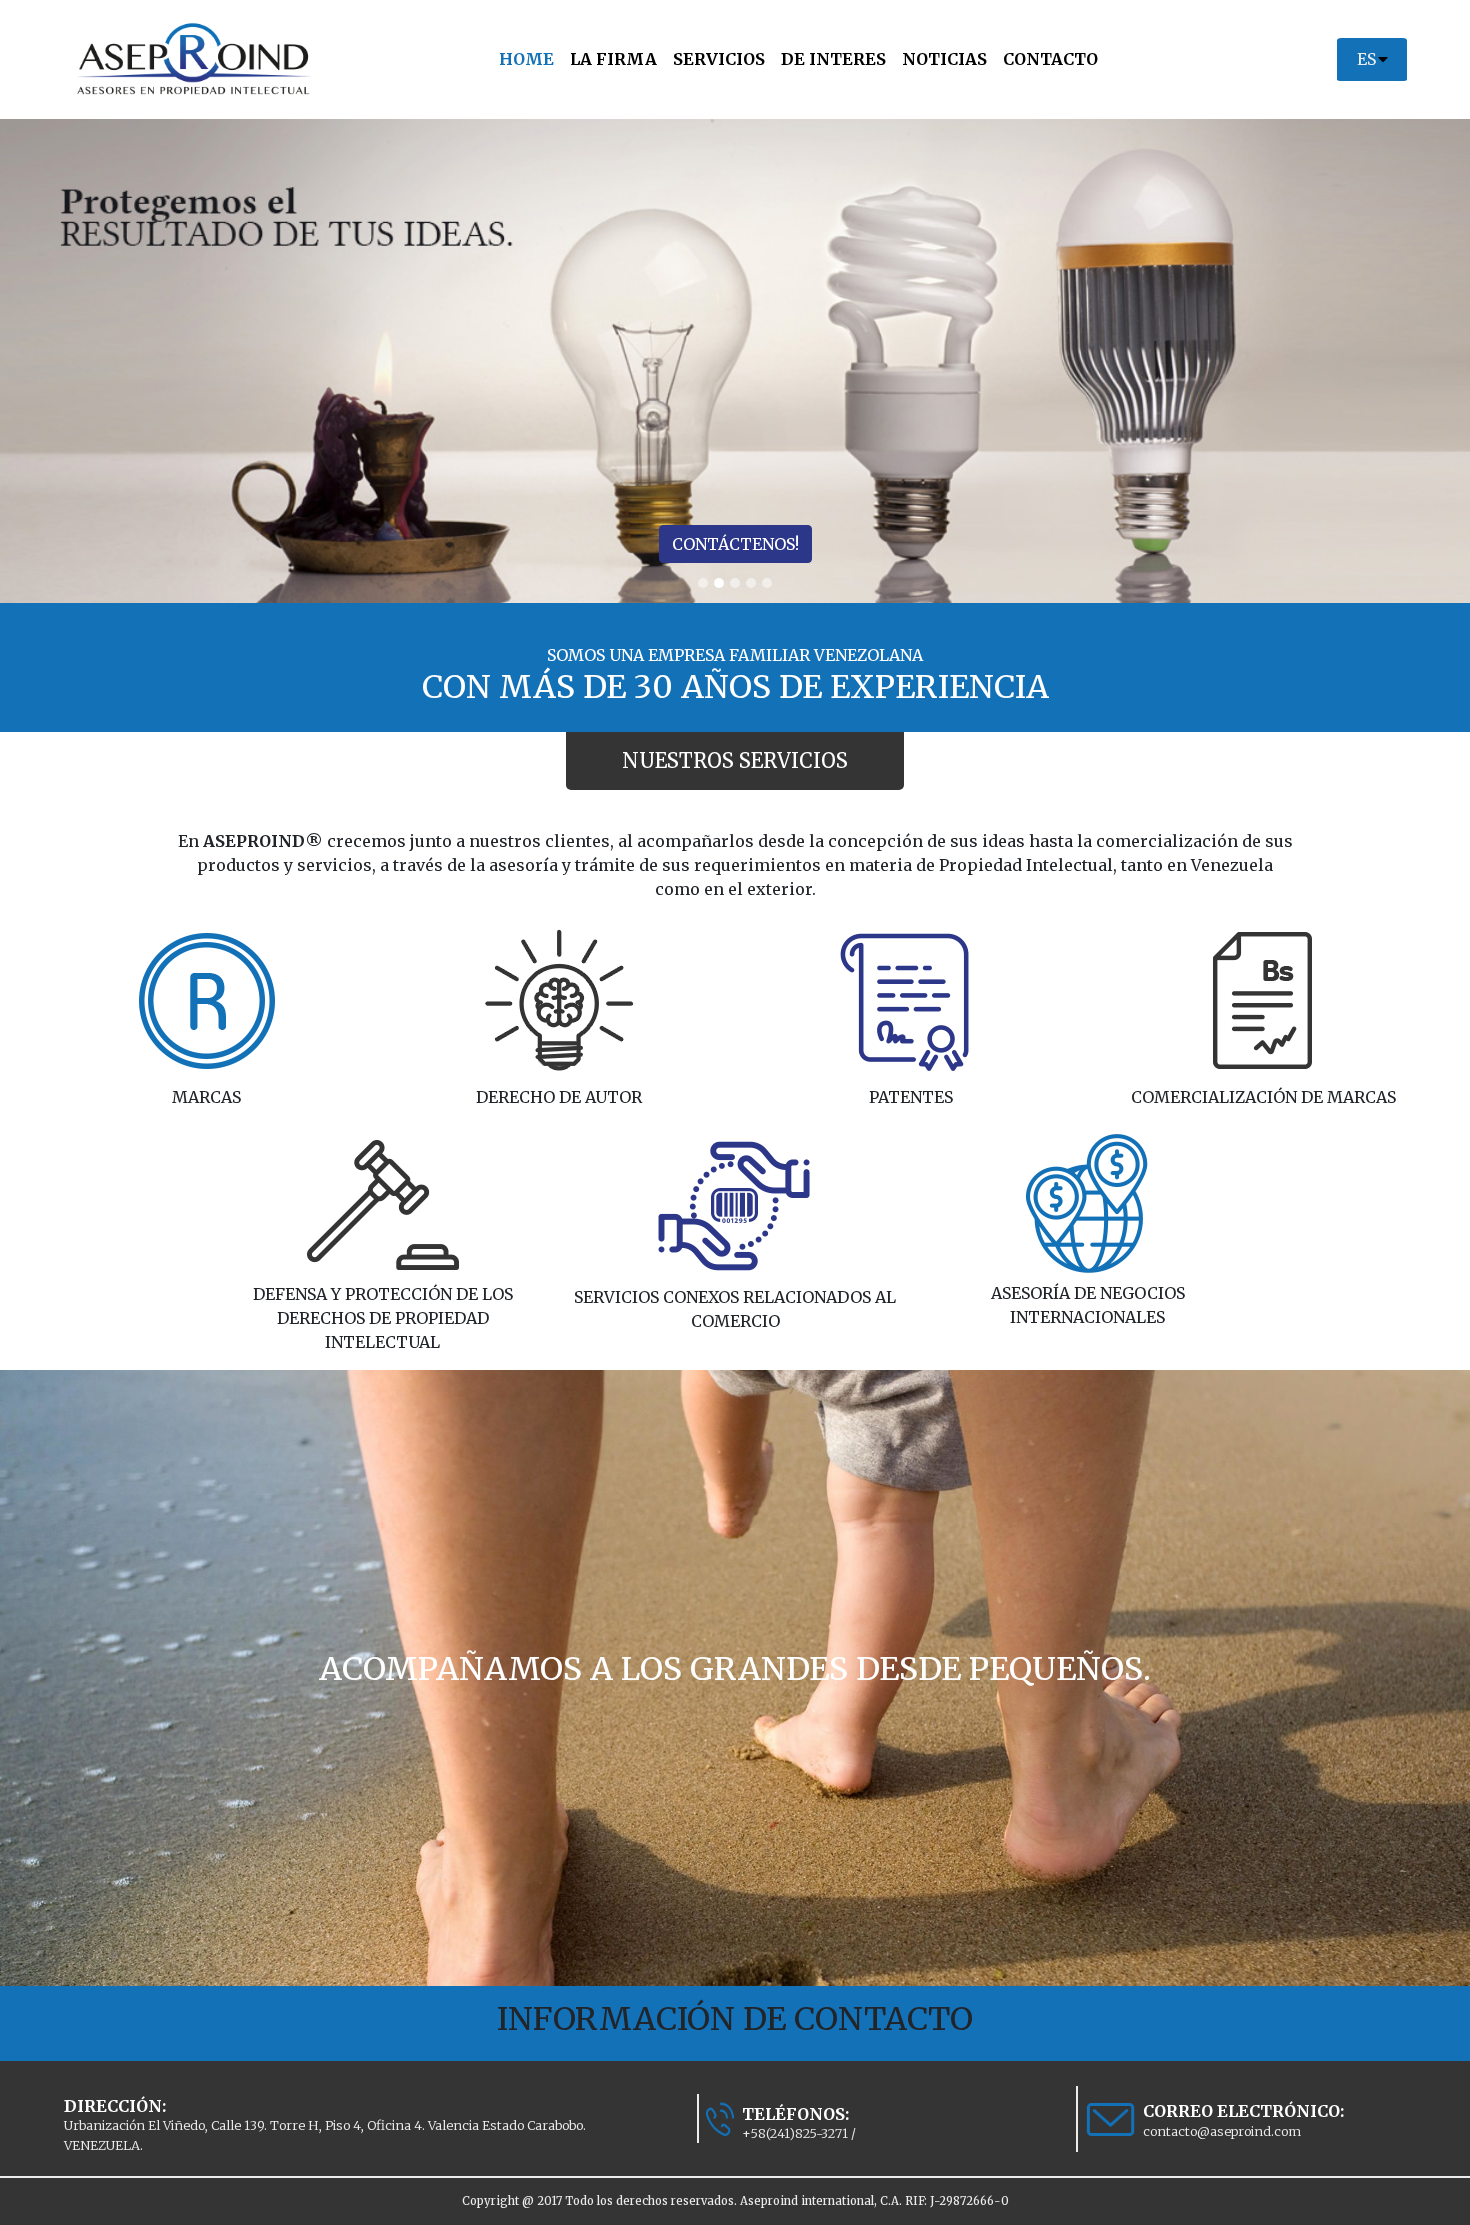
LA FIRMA (613, 59)
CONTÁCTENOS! (735, 544)
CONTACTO (1050, 59)
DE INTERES (833, 59)
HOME (530, 58)
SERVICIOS (719, 59)
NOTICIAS (944, 59)
